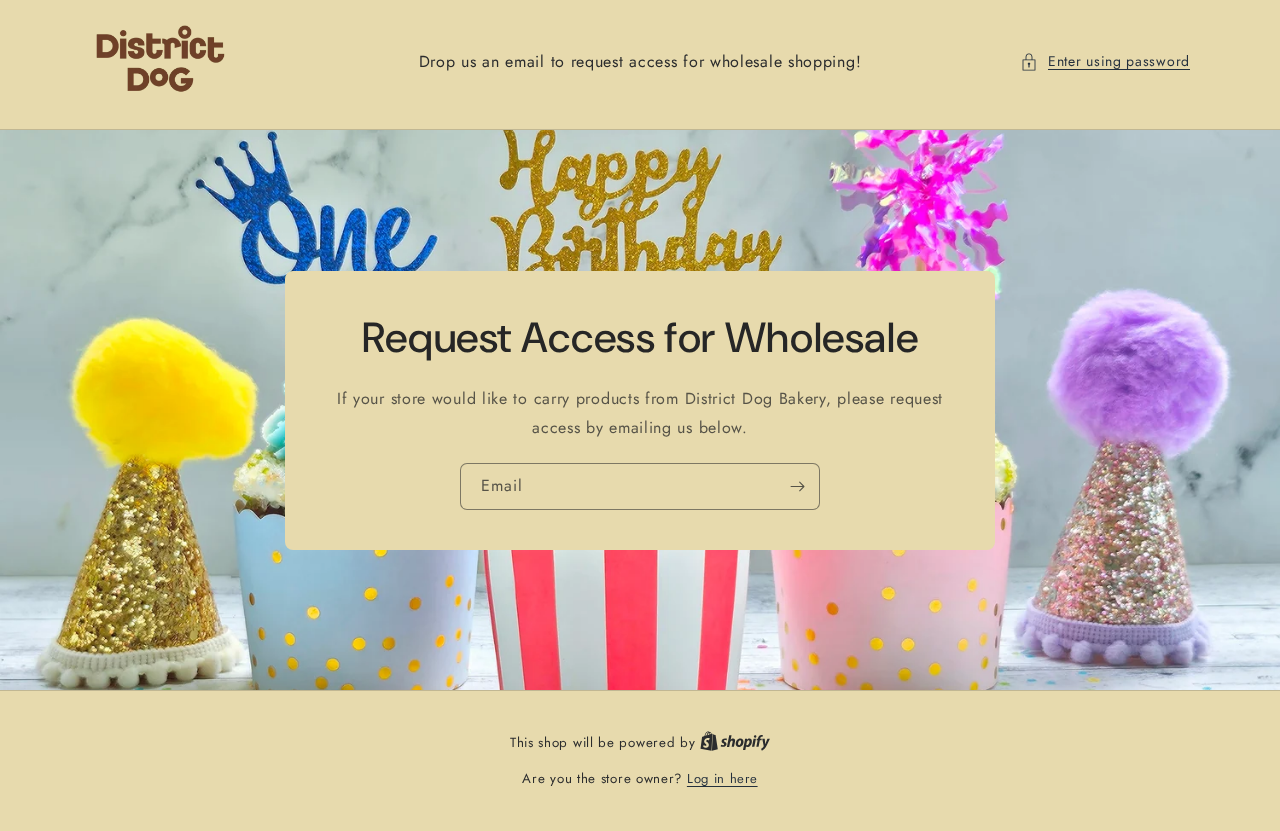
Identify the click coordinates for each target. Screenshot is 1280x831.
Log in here (722, 778)
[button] (1105, 61)
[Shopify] (735, 742)
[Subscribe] (797, 485)
